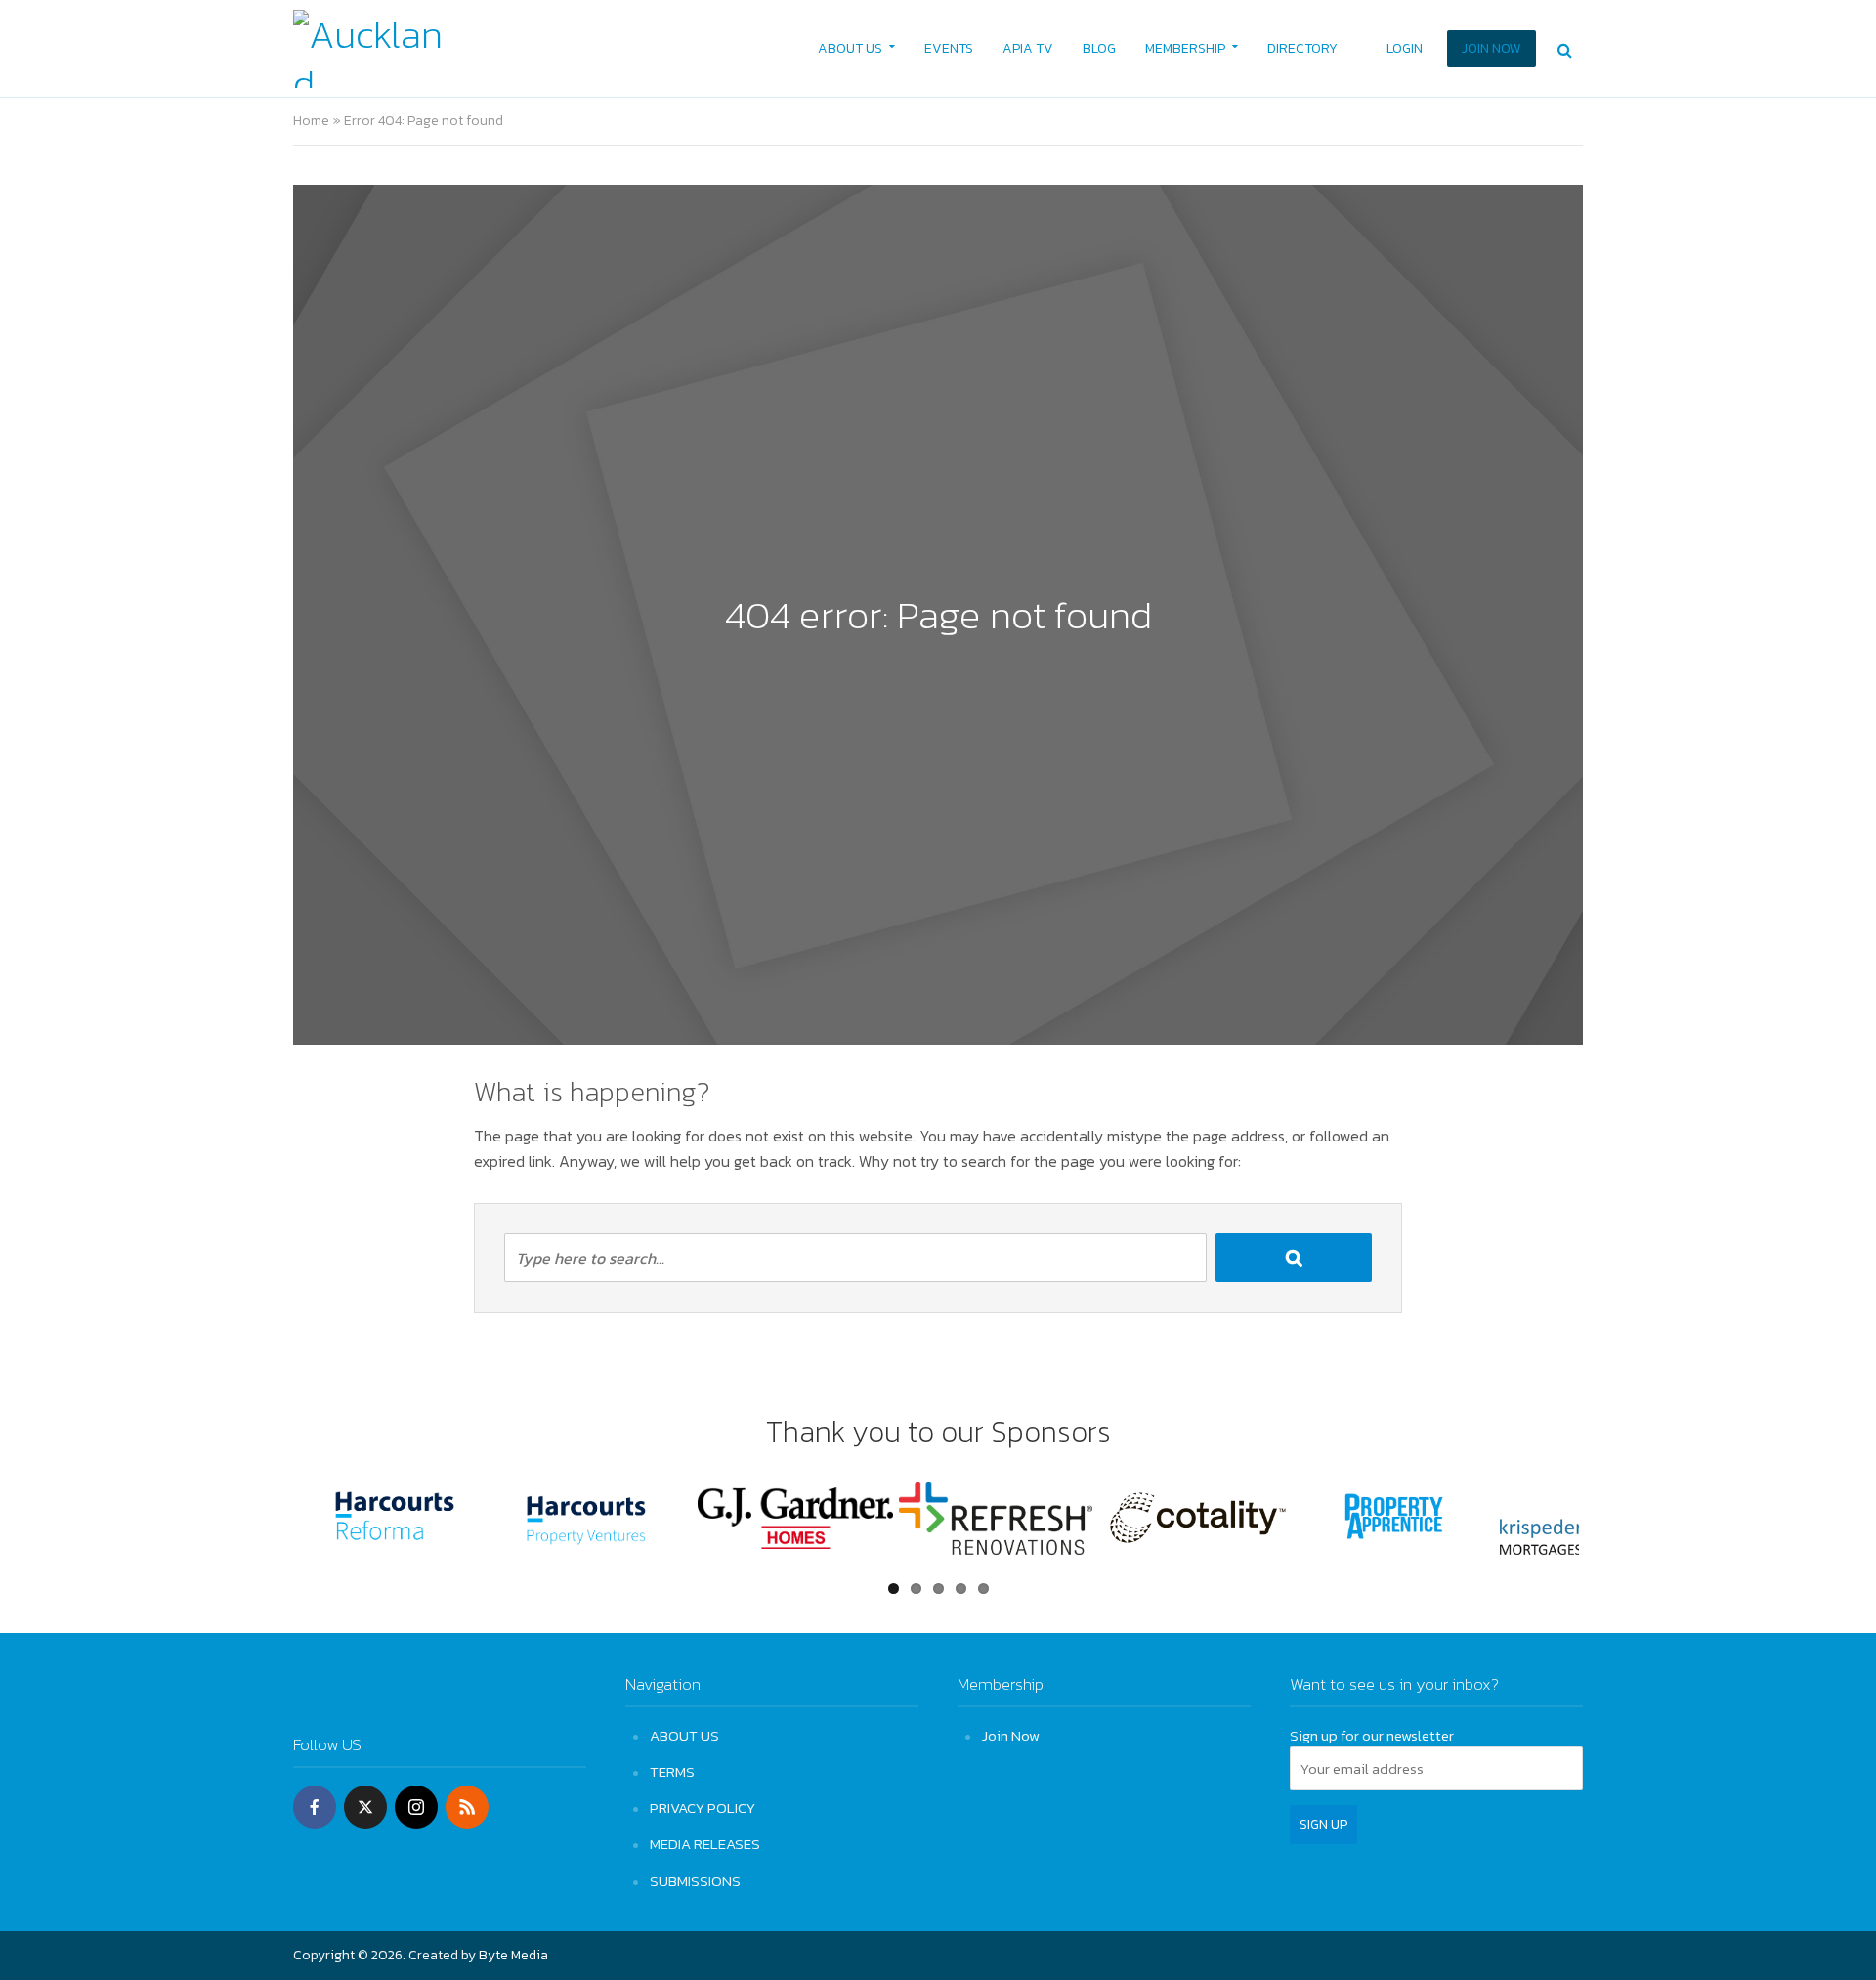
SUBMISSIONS (695, 1881)
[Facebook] (315, 1807)
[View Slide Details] (395, 1518)
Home (311, 121)
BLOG (1099, 48)
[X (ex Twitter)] (365, 1807)
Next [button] (1608, 1526)
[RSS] (467, 1807)
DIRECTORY (1302, 48)
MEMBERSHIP (1185, 48)
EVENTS (949, 48)
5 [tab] (983, 1589)
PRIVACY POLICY (703, 1808)
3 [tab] (938, 1589)
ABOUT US (850, 48)
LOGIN (1405, 48)
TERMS (672, 1771)
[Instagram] (416, 1807)
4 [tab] (961, 1589)
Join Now (1011, 1735)
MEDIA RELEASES (705, 1844)
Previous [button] (268, 1526)
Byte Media (513, 1955)
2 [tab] (916, 1589)
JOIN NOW (1492, 48)
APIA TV (1028, 48)
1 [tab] (894, 1589)
